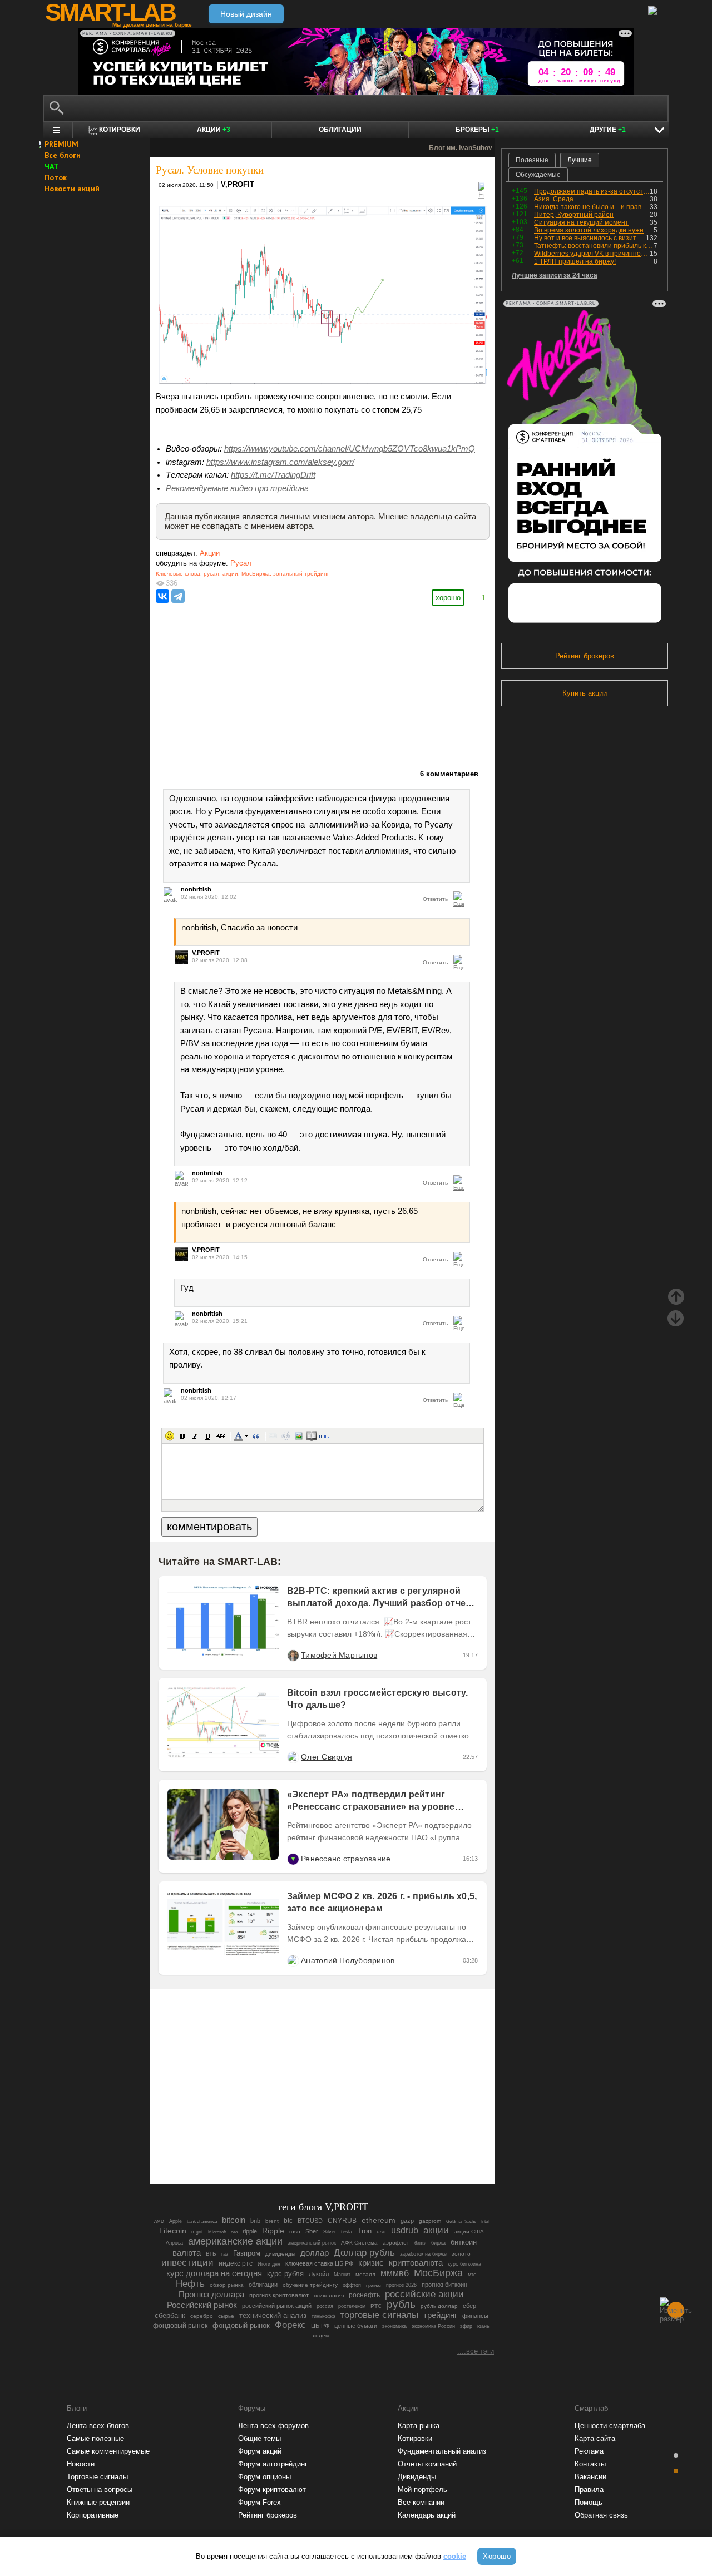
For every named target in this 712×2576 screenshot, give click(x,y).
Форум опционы (264, 2477)
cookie (455, 2556)
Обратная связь (601, 2515)
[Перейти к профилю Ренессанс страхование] (293, 1859)
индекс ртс (236, 2263)
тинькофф (323, 2316)
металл (365, 2274)
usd (381, 2231)
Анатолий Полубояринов (348, 1960)
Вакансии (590, 2477)
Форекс (290, 2325)
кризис (371, 2263)
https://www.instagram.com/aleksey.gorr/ (280, 462)
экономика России (433, 2326)
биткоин (464, 2242)
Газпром (247, 2253)
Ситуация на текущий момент (581, 222)
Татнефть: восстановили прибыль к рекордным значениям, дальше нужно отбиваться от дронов (594, 246)
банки (420, 2243)
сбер (469, 2306)
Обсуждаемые (538, 175)
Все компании (421, 2502)
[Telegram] (178, 596)
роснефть (364, 2295)
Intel (485, 2221)
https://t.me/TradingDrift (273, 475)
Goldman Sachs (461, 2221)
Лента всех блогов (98, 2426)
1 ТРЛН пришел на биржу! (575, 261)
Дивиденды (417, 2477)
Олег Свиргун (327, 1757)
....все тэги (476, 2351)
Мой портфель (422, 2490)
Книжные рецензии (98, 2502)
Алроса (174, 2243)
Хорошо (497, 2556)
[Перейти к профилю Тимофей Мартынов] (293, 1655)
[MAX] (304, 2145)
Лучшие (580, 160)
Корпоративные (93, 2515)
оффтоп (352, 2285)
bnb (255, 2221)
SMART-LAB (110, 12)
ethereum (379, 2220)
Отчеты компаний (427, 2464)
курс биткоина (464, 2264)
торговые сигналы (379, 2315)
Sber (312, 2231)
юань (483, 2326)
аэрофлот (396, 2243)
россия (325, 2306)
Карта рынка (419, 2426)
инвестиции (187, 2263)
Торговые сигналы (97, 2477)
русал (211, 574)
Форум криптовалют (272, 2490)
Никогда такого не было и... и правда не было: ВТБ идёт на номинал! (592, 207)
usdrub (405, 2230)
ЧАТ (52, 166)
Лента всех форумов (273, 2426)
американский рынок (312, 2243)
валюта (187, 2253)
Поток (56, 177)
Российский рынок (202, 2305)
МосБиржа (256, 574)
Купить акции (585, 693)
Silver (330, 2232)
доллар (315, 2253)
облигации (263, 2285)
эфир (466, 2326)
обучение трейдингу (310, 2285)
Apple (175, 2221)
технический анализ (273, 2315)
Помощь (589, 2502)
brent (272, 2221)
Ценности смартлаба (610, 2426)
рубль (401, 2304)
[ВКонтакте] (162, 596)
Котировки (415, 2438)
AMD (159, 2221)
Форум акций (260, 2451)
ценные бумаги (356, 2326)
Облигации (340, 130)
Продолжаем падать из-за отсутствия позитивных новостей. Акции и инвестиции (592, 191)
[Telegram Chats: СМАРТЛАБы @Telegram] (266, 2145)
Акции (214, 130)
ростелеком (352, 2306)
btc (288, 2221)
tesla (347, 2232)
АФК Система (359, 2243)
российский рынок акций (277, 2306)
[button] (170, 1436)
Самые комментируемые (108, 2451)
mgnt (197, 2232)
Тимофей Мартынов (339, 1655)
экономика (394, 2326)
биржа (438, 2243)
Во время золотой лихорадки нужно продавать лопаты (594, 230)
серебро (202, 2316)
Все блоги (63, 155)
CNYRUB (342, 2220)
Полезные (532, 160)
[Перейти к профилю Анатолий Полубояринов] (293, 1960)
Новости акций (72, 189)
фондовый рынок (180, 2326)
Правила (589, 2490)
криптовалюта (416, 2263)
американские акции (235, 2241)
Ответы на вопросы (100, 2490)
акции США (469, 2231)
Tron (364, 2231)
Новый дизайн (246, 14)
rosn (295, 2231)
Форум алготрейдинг (273, 2464)
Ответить (435, 899)
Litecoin (173, 2231)
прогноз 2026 (401, 2285)
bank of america (202, 2221)
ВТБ (211, 2254)
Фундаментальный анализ (442, 2451)
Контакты (590, 2464)
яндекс (322, 2335)
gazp (407, 2221)
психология (329, 2295)
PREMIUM (61, 144)
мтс (472, 2275)
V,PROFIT (238, 184)
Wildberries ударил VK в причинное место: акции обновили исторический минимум (592, 254)
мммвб (395, 2273)
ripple (250, 2231)
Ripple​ (273, 2231)
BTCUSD (310, 2221)
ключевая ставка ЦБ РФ (319, 2263)
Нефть (190, 2283)
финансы (475, 2316)
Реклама (589, 2451)
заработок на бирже (423, 2254)
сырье (226, 2316)
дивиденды (280, 2254)
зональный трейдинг (301, 574)
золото (461, 2254)
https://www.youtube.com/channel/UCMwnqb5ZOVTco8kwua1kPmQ (350, 449)
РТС (376, 2306)
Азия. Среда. (555, 199)
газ (225, 2254)
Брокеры (477, 130)
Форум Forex (259, 2502)
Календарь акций (427, 2515)
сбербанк (170, 2315)
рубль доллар (439, 2306)
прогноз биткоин (444, 2285)
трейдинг (440, 2315)
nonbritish (196, 889)
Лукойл (319, 2274)
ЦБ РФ (320, 2326)
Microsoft (217, 2232)
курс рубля (285, 2274)
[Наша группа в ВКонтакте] (342, 2145)
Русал (241, 563)
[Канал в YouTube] (379, 2145)
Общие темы (259, 2438)
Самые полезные (95, 2438)
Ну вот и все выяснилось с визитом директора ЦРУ (590, 238)
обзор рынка (227, 2285)
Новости (81, 2464)
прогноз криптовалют (279, 2295)
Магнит (342, 2275)
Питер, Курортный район (574, 215)
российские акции (424, 2294)
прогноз (374, 2285)
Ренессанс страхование (346, 1859)
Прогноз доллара (211, 2294)
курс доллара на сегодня (214, 2273)
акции (230, 574)
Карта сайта (595, 2438)
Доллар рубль (364, 2252)
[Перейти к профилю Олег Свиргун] (293, 1757)
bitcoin (234, 2220)
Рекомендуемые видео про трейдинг (237, 488)
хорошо (448, 598)
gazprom (430, 2221)
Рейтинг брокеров (585, 656)
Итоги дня (269, 2264)
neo (234, 2232)
